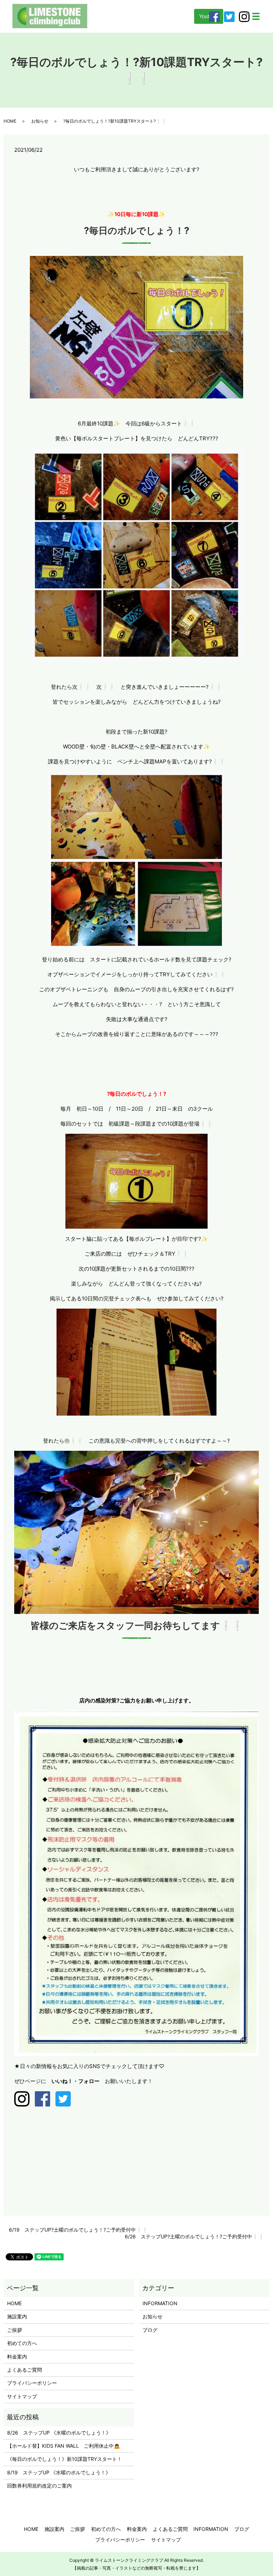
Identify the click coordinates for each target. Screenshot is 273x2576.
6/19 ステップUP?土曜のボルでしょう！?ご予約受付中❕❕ (78, 2230)
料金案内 (17, 2357)
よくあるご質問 (25, 2370)
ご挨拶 (15, 2330)
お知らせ (40, 121)
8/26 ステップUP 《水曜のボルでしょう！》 (59, 2433)
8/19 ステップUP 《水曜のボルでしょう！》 (59, 2472)
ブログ (150, 2330)
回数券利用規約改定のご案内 (39, 2486)
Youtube (209, 16)
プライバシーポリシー (32, 2383)
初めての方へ (22, 2343)
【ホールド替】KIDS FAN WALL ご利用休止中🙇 (63, 2446)
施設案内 (17, 2316)
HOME (10, 121)
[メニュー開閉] (256, 16)
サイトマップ (22, 2396)
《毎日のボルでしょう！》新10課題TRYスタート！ (65, 2459)
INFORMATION (160, 2303)
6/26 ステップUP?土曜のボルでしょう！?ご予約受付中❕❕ (194, 2236)
